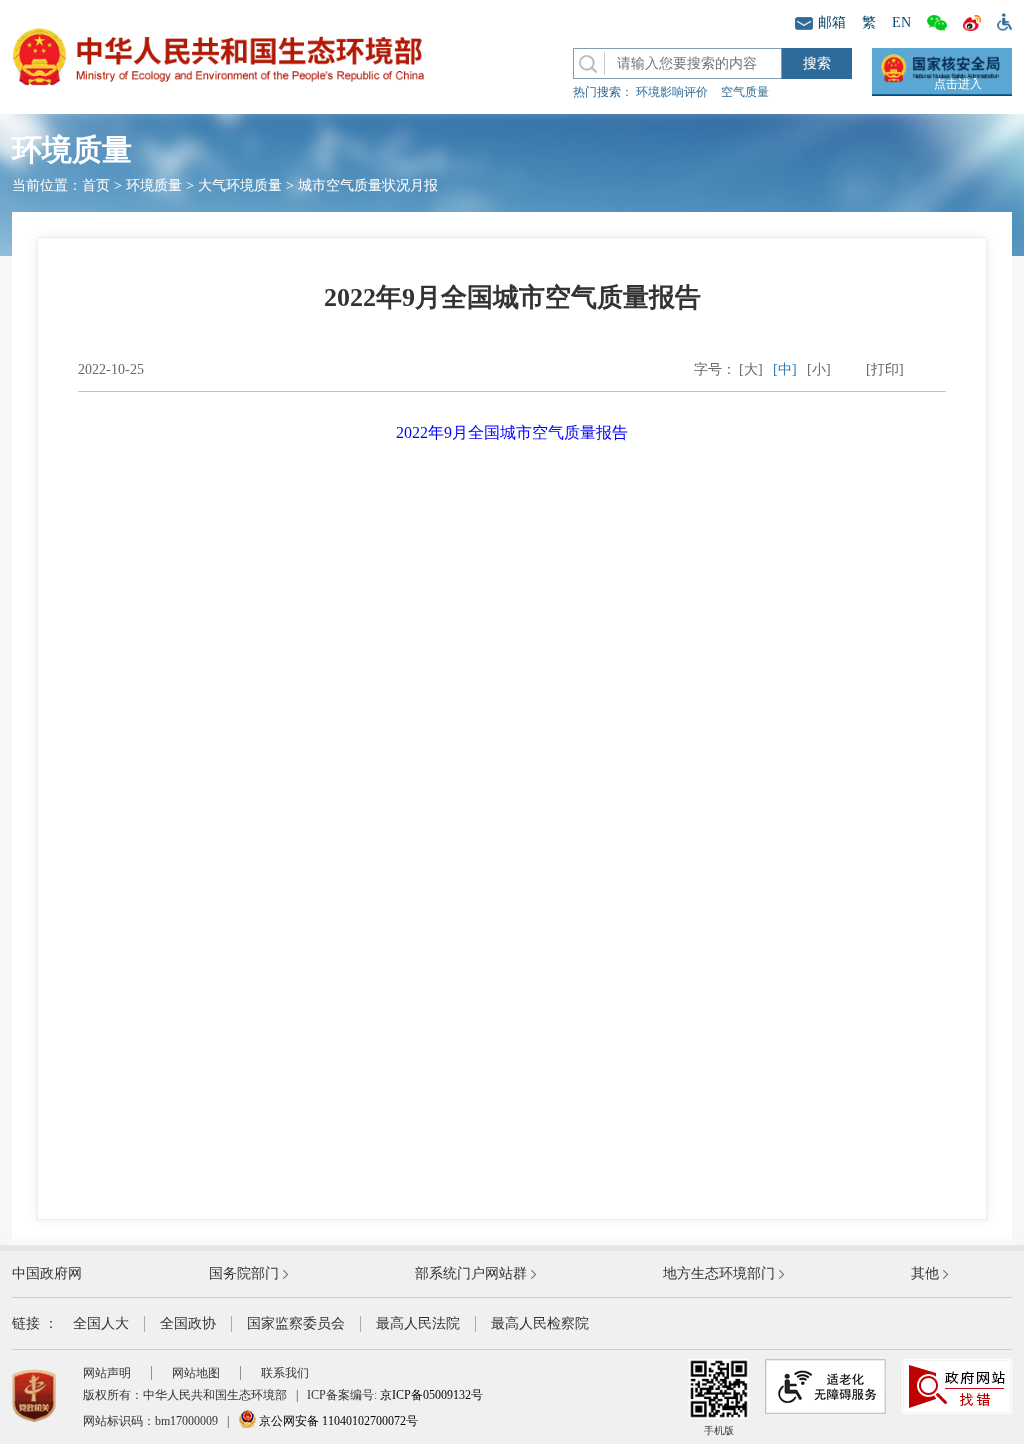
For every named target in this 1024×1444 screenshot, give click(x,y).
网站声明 (107, 1373)
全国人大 (101, 1323)
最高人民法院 (418, 1323)
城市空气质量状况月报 (368, 185)
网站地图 (196, 1373)
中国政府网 (47, 1273)
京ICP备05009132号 (431, 1395)
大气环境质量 (240, 185)
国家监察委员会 (296, 1323)
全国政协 (188, 1323)
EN (901, 22)
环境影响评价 (672, 92)
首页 (96, 185)
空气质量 (745, 92)
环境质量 (154, 185)
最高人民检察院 (540, 1323)
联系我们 (285, 1373)
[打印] (885, 369)
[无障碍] (1000, 21)
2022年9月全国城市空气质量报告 (512, 432)
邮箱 (832, 22)
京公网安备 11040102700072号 (337, 1421)
